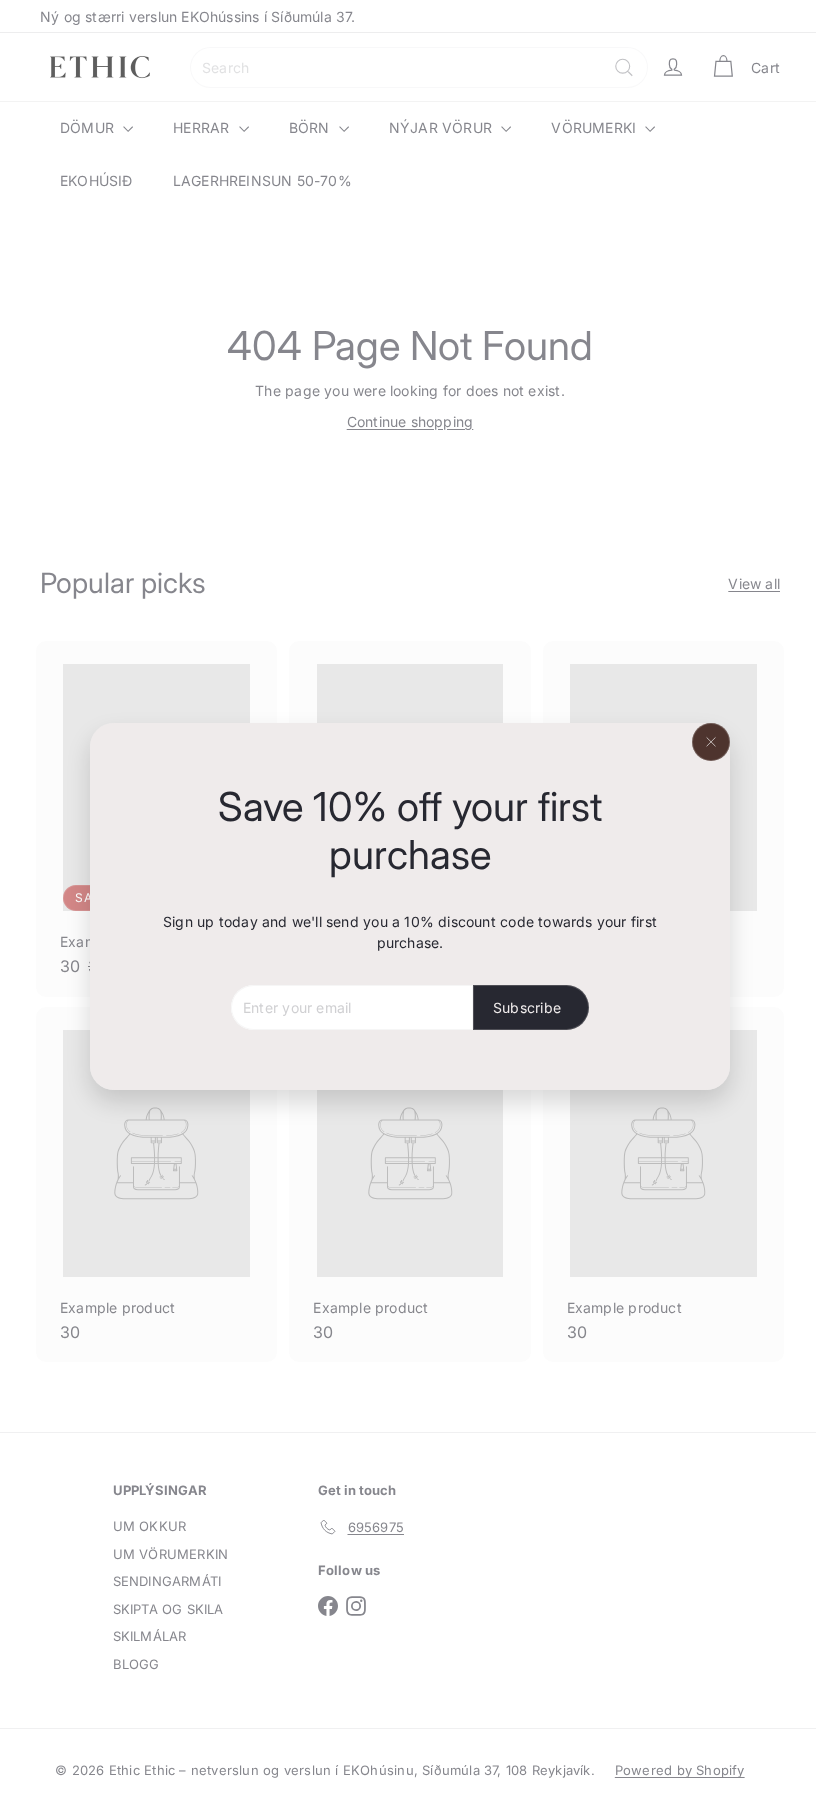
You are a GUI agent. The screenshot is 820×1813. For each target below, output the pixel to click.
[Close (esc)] (704, 742)
